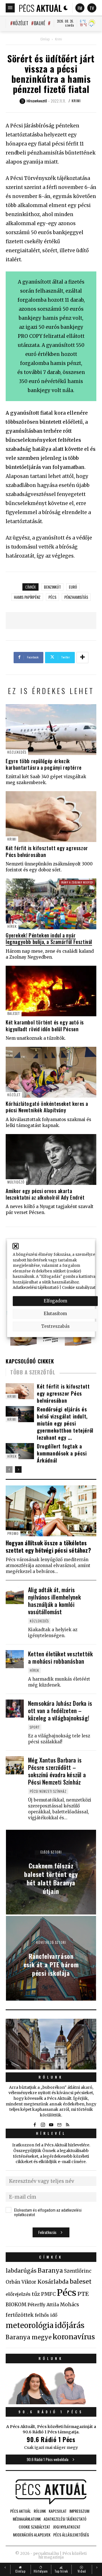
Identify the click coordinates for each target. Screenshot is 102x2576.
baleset (81, 2282)
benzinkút (52, 587)
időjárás (70, 2325)
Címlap (45, 39)
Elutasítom (55, 1314)
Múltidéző (16, 1182)
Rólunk (51, 2077)
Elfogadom (55, 1301)
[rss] (67, 2125)
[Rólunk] (51, 2044)
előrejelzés (18, 2294)
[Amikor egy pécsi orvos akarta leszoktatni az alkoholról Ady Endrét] (51, 1159)
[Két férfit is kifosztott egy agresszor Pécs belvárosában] (51, 817)
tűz (36, 2294)
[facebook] (35, 2125)
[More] (82, 658)
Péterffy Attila (43, 2305)
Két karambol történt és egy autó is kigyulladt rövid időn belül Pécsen (45, 1025)
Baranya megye (29, 2337)
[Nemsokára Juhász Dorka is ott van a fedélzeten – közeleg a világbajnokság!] (15, 1709)
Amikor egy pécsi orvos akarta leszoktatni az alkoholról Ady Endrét (45, 1194)
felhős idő (46, 2315)
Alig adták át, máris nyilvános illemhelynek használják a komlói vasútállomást (54, 1601)
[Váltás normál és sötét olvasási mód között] (66, 8)
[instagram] (43, 2125)
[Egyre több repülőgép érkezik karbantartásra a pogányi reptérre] (51, 730)
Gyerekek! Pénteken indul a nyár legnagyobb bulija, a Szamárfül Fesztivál (49, 938)
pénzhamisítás (76, 597)
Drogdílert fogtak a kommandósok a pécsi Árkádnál (62, 1453)
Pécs (52, 597)
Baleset (14, 1013)
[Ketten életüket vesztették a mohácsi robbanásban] (15, 1659)
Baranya (50, 2271)
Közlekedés (17, 752)
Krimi (59, 39)
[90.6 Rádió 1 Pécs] (51, 2403)
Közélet (21, 23)
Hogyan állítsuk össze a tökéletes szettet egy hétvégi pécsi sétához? (48, 1546)
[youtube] (51, 2125)
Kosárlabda (53, 2282)
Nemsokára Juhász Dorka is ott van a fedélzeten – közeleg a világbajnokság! (60, 1711)
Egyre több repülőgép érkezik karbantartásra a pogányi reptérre (44, 764)
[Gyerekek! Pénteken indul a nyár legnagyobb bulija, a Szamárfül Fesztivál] (51, 904)
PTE (83, 2294)
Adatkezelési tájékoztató (36, 1288)
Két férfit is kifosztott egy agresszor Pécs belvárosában (47, 851)
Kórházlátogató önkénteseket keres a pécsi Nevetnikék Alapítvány (47, 1107)
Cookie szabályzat (79, 1288)
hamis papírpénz (27, 597)
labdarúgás (21, 2271)
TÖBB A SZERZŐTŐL (33, 1372)
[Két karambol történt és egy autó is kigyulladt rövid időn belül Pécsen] (51, 991)
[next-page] (18, 1469)
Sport (35, 1727)
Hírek (12, 926)
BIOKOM (16, 2305)
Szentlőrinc (78, 2271)
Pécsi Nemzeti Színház (48, 1791)
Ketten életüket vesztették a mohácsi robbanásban (60, 1657)
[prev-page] (9, 1469)
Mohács (70, 2305)
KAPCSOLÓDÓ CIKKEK (30, 1361)
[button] (16, 1246)
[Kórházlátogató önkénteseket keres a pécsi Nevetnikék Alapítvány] (51, 1072)
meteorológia (30, 2325)
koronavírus (74, 2337)
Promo (13, 1533)
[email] (59, 2125)
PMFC (48, 2294)
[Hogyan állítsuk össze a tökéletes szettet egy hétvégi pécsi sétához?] (51, 1511)
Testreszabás (55, 1326)
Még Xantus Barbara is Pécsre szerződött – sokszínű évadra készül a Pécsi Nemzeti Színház (57, 1771)
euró (73, 587)
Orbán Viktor (21, 2282)
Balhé (40, 23)
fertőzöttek (20, 2315)
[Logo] (41, 8)
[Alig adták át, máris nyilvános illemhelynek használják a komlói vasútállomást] (15, 1595)
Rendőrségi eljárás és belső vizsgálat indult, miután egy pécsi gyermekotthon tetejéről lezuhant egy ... (65, 1423)
